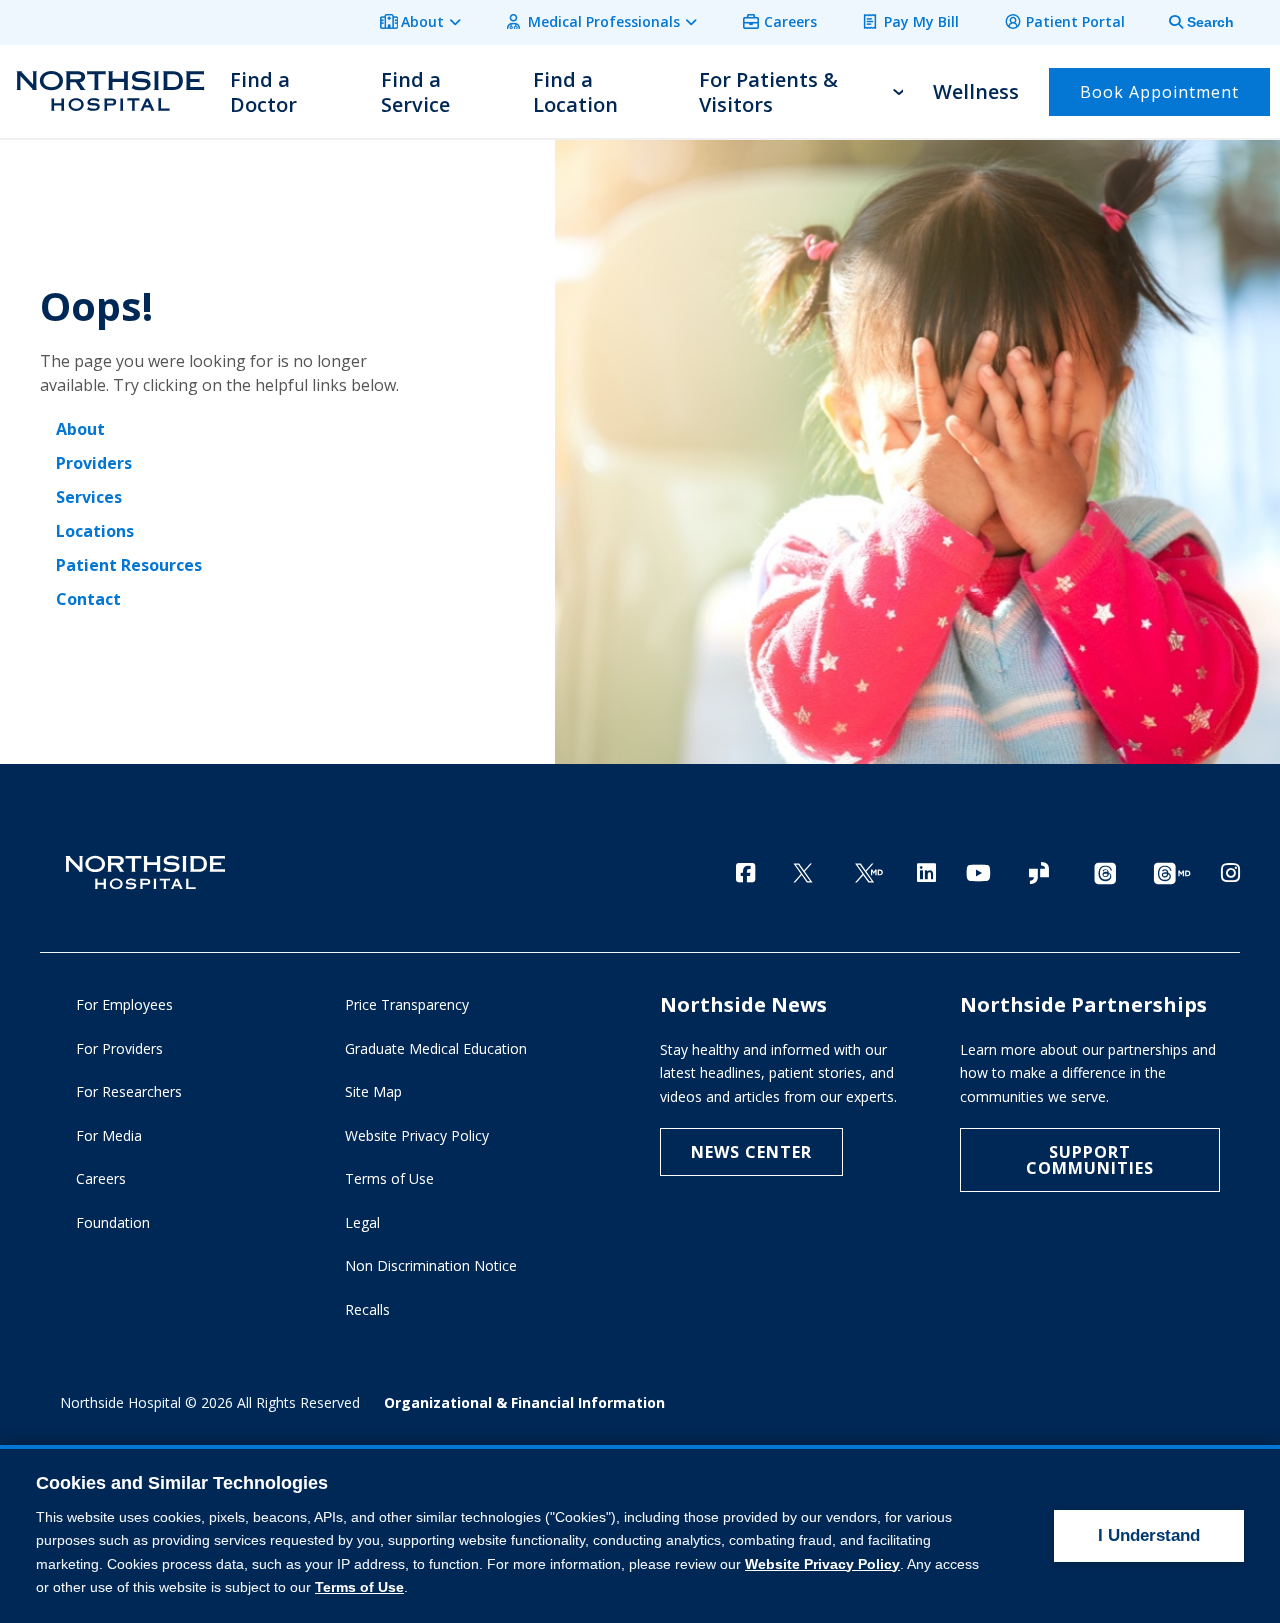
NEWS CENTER (751, 1152)
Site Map (373, 1091)
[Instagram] (1230, 872)
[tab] (1190, 22)
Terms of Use (389, 1178)
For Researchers (129, 1091)
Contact (88, 599)
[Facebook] (745, 872)
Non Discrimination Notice (431, 1265)
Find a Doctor (263, 92)
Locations (95, 531)
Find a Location (575, 92)
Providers (94, 463)
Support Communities (1090, 1160)
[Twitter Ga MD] (869, 874)
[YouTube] (978, 872)
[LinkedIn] (926, 872)
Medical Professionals (604, 21)
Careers (790, 21)
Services (89, 497)
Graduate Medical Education (436, 1048)
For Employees (124, 1004)
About (422, 21)
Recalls (367, 1309)
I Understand (1149, 1535)
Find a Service (415, 92)
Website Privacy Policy (417, 1135)
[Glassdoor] (1039, 874)
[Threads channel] (1105, 874)
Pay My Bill (921, 21)
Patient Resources (129, 565)
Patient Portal (1075, 21)
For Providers (119, 1048)
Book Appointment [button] (1159, 92)
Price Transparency (407, 1004)
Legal (362, 1222)
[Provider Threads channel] (1172, 874)
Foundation (113, 1222)
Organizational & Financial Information (524, 1402)
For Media (109, 1135)
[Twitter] (803, 874)
